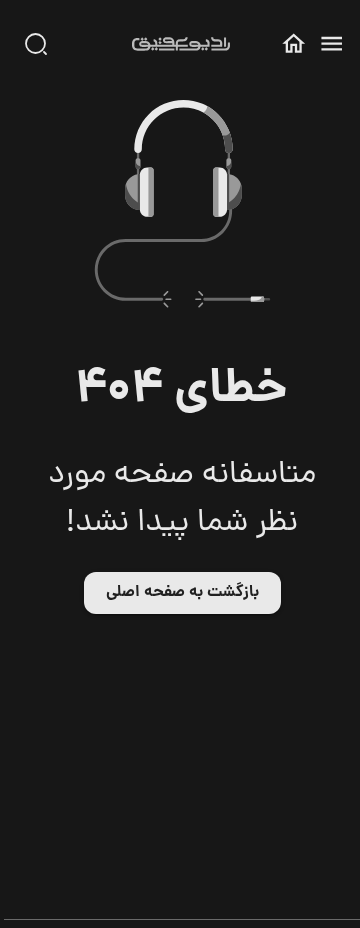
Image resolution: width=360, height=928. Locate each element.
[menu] (331, 43)
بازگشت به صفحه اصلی (182, 592)
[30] (36, 44)
